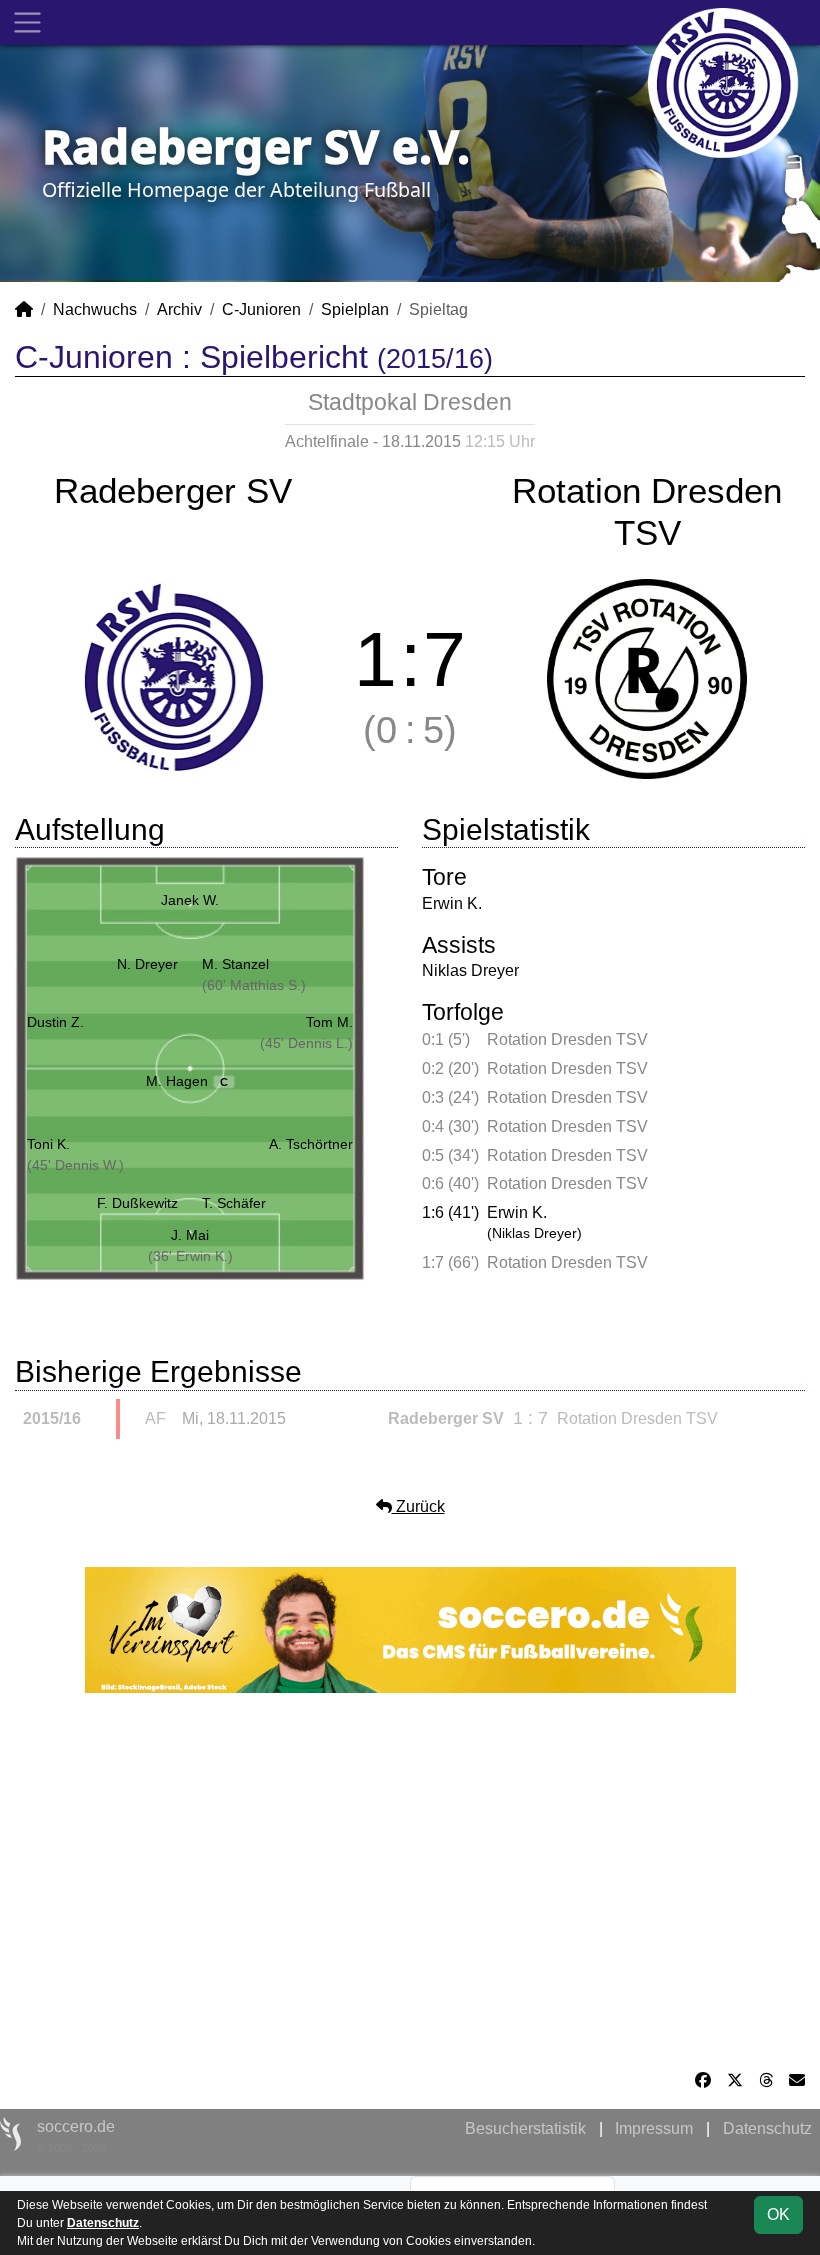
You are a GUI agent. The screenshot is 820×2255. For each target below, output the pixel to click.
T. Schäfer (234, 1203)
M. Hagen (187, 1081)
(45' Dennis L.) (306, 1043)
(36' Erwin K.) (190, 1256)
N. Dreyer (147, 964)
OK (778, 2214)
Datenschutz (767, 2128)
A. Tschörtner (311, 1144)
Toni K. (48, 1144)
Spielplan (355, 309)
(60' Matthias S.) (254, 985)
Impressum (654, 2128)
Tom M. (329, 1022)
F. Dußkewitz (137, 1203)
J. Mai (190, 1235)
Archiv (179, 309)
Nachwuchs (95, 309)
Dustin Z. (55, 1022)
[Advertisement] (410, 1881)
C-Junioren (261, 309)
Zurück (418, 1506)
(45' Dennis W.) (75, 1165)
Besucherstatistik (525, 2128)
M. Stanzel (235, 964)
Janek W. (190, 900)
